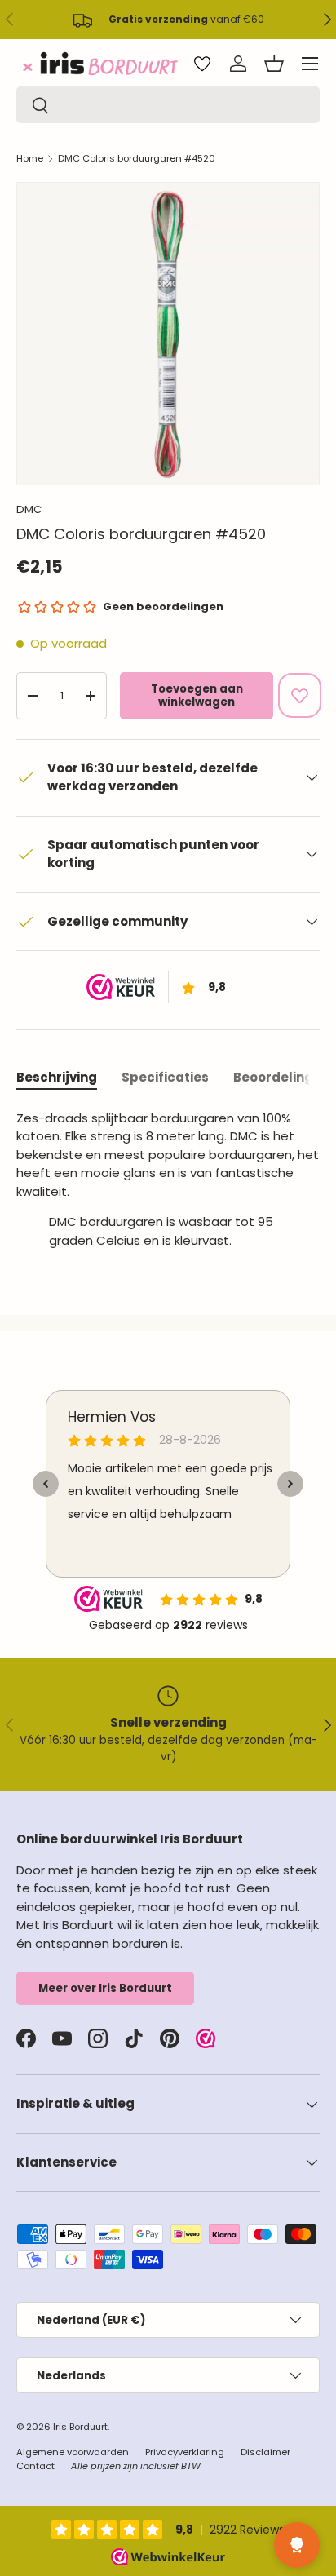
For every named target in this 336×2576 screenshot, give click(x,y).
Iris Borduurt (80, 2427)
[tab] (57, 1077)
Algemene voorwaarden (73, 2452)
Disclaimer (265, 2452)
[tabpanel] (168, 1186)
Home (30, 158)
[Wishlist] (202, 64)
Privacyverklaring (185, 2452)
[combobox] (168, 105)
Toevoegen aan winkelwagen (197, 695)
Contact (35, 2466)
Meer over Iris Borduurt (105, 1988)
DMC (29, 509)
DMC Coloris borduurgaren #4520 (137, 158)
